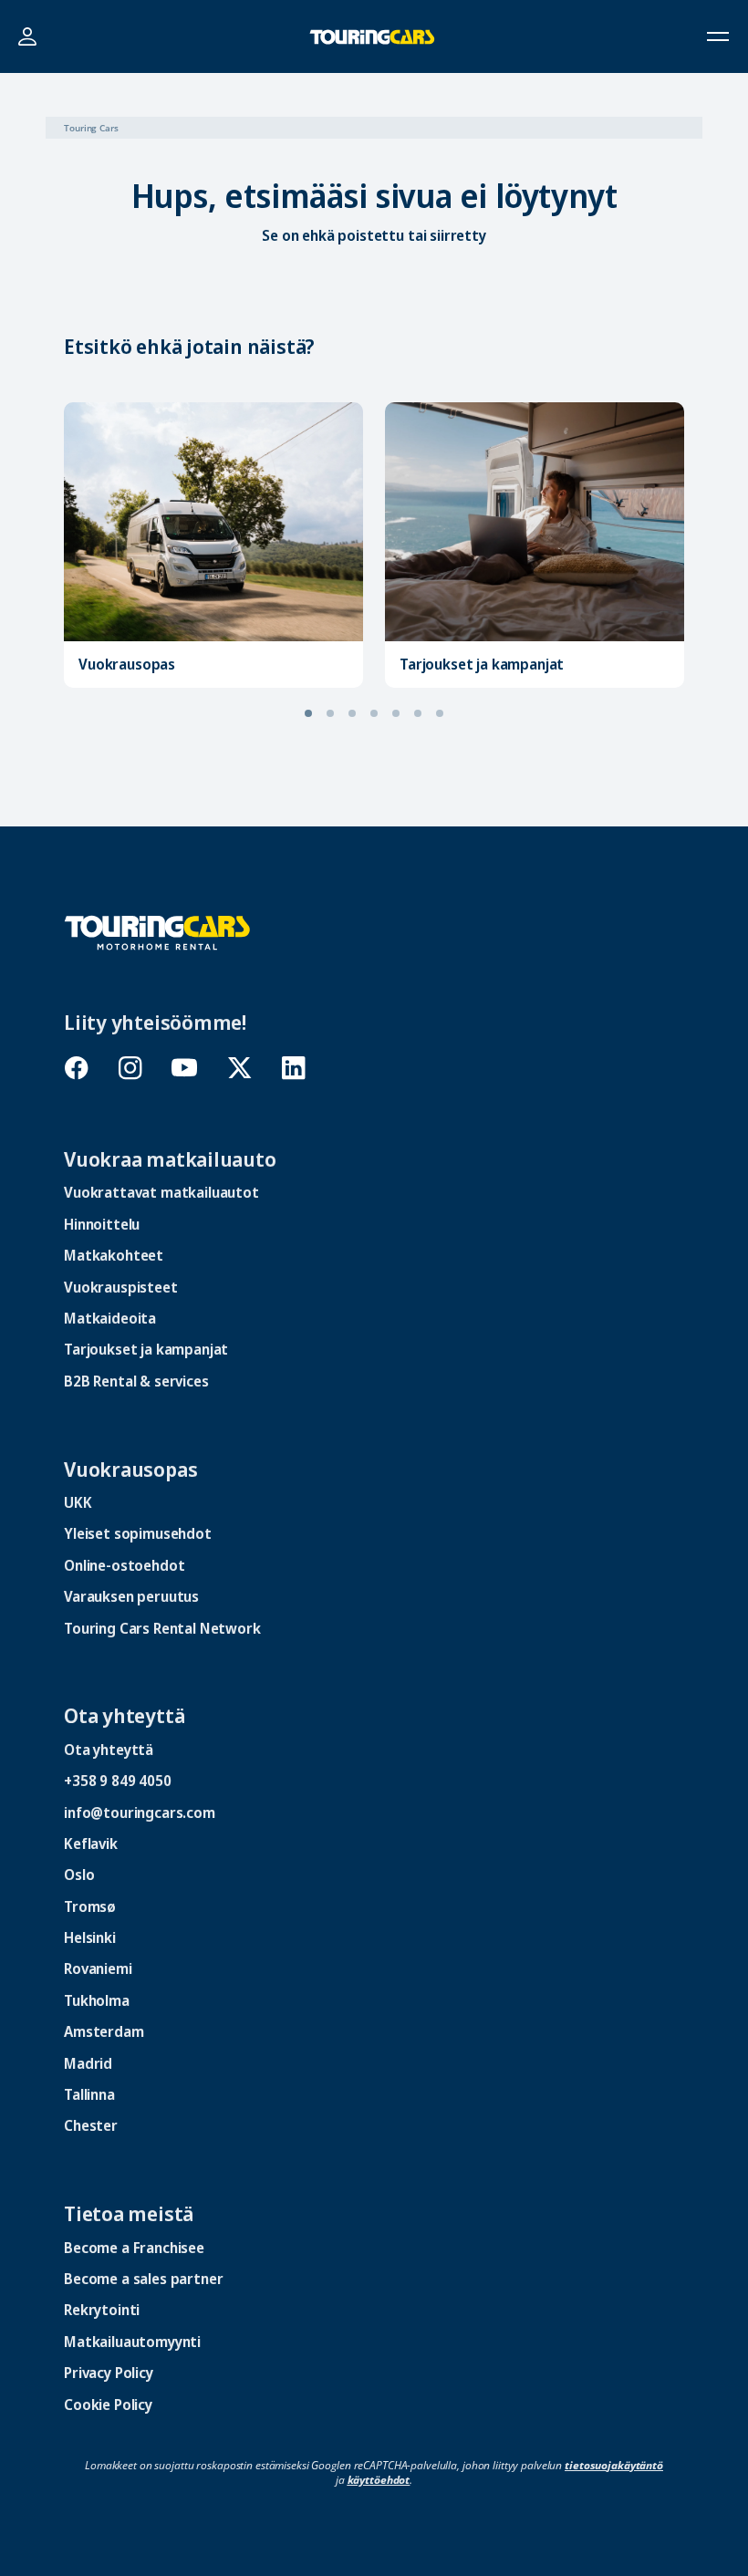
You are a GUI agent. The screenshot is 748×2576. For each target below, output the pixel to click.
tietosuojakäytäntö (614, 2465)
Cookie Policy (108, 2405)
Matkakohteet (114, 1255)
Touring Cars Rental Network (162, 1628)
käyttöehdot (379, 2480)
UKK (78, 1502)
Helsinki (90, 1937)
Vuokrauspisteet (121, 1287)
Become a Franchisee (134, 2248)
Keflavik (91, 1844)
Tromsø (90, 1906)
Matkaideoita (110, 1318)
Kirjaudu (27, 37)
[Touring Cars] (157, 931)
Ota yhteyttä (124, 1715)
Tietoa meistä (129, 2213)
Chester (91, 2125)
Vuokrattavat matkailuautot (161, 1192)
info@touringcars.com (140, 1813)
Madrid (88, 2063)
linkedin (293, 1068)
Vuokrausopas (127, 664)
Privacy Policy (109, 2373)
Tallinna (89, 2094)
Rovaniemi (98, 1968)
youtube (185, 1068)
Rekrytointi (102, 2310)
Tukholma (97, 2000)
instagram (130, 1068)
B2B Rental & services (136, 1381)
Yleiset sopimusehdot (138, 1533)
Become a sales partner (143, 2279)
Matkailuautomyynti (132, 2342)
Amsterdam (104, 2031)
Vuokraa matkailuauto (170, 1158)
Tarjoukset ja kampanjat (482, 664)
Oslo (79, 1875)
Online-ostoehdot (124, 1565)
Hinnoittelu (102, 1224)
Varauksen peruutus (131, 1596)
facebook (76, 1068)
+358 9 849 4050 (118, 1781)
